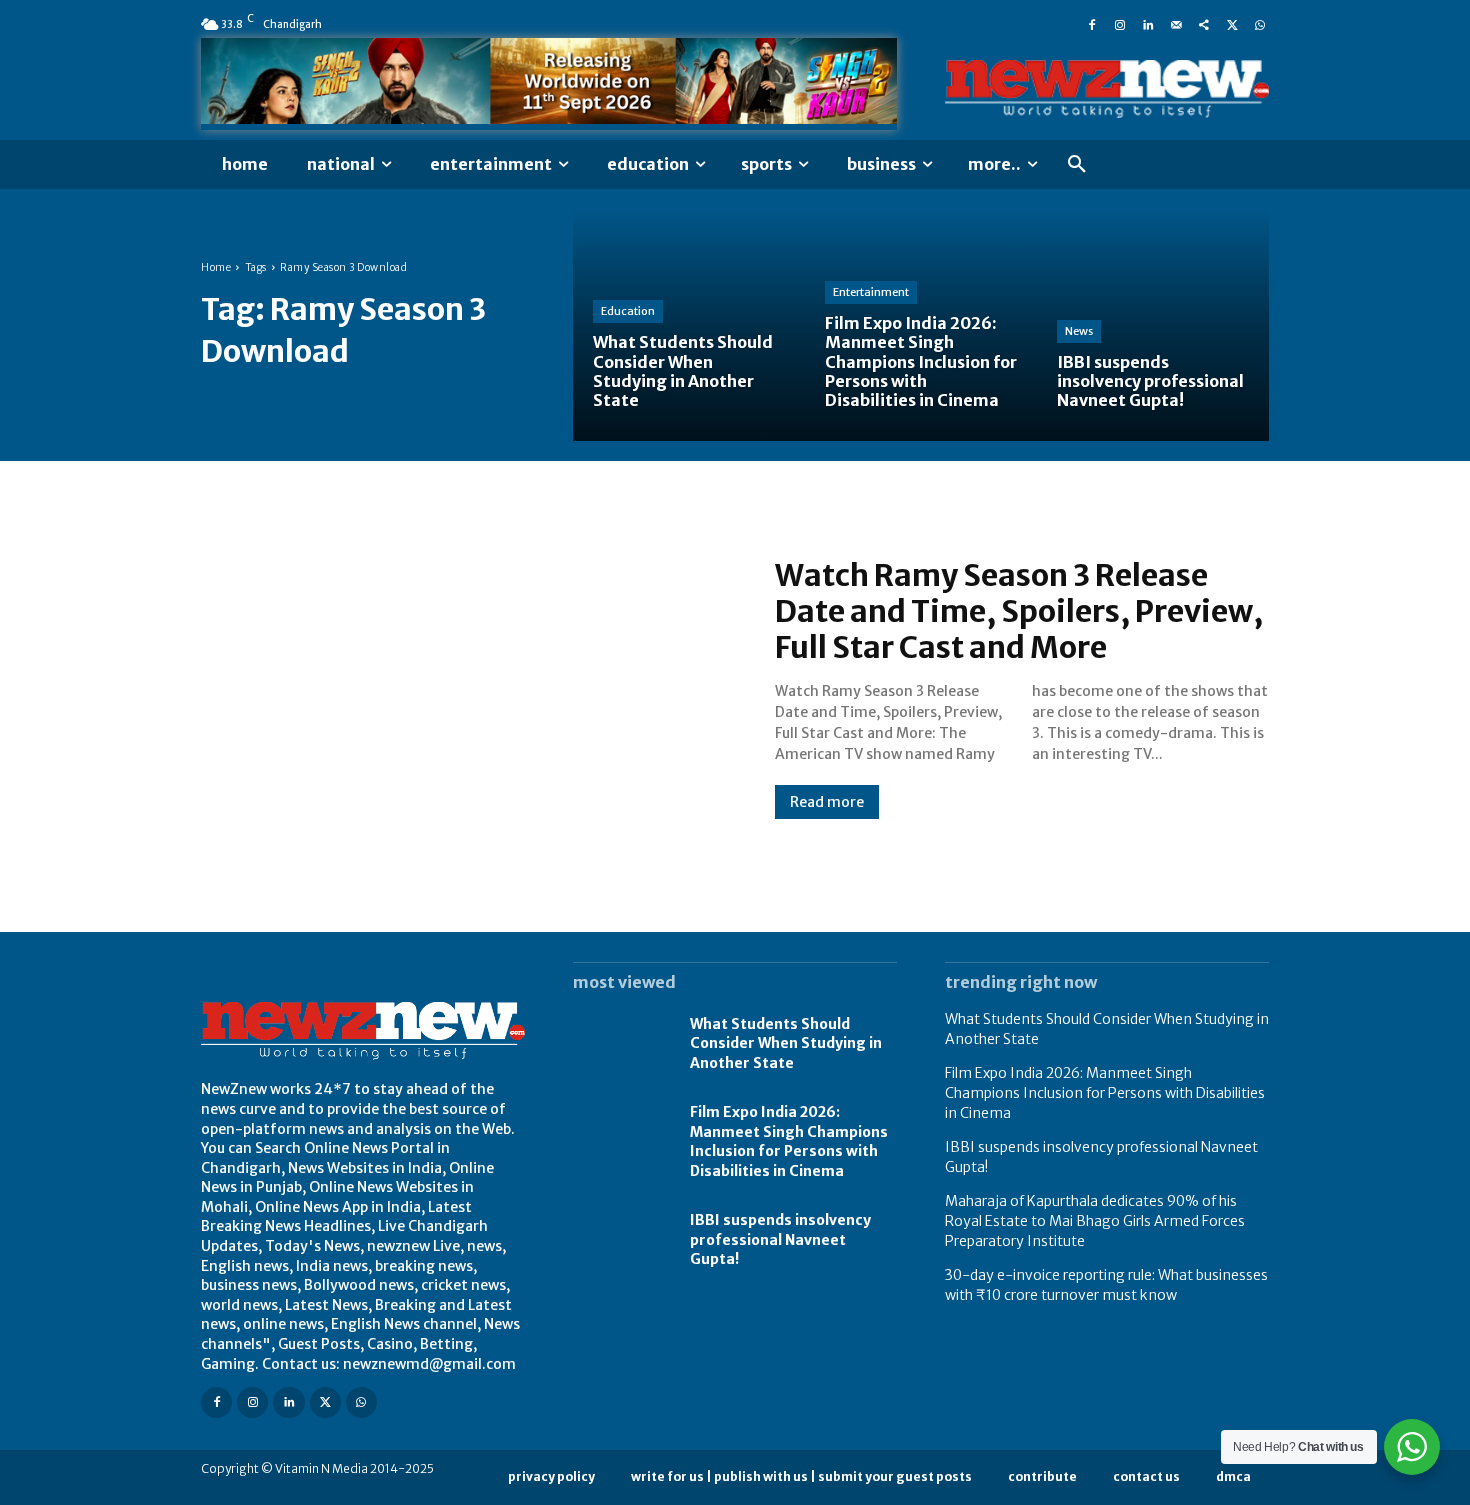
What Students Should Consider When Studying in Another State (786, 1043)
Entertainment (871, 292)
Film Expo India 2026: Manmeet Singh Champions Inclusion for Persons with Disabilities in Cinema (789, 1141)
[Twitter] (1232, 24)
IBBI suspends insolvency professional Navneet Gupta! (780, 1239)
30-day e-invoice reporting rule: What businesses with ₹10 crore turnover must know (1106, 1285)
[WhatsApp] (1260, 24)
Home (216, 267)
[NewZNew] (1107, 89)
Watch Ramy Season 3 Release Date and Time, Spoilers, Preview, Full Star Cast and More (1019, 611)
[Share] (1204, 24)
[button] (1077, 165)
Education (628, 311)
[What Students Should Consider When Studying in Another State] (689, 325)
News (1079, 331)
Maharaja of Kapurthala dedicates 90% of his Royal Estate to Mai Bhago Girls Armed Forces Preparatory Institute (1095, 1220)
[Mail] (1176, 24)
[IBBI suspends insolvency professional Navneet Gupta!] (1153, 325)
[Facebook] (1092, 24)
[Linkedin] (1148, 24)
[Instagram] (1120, 24)
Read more (827, 802)
